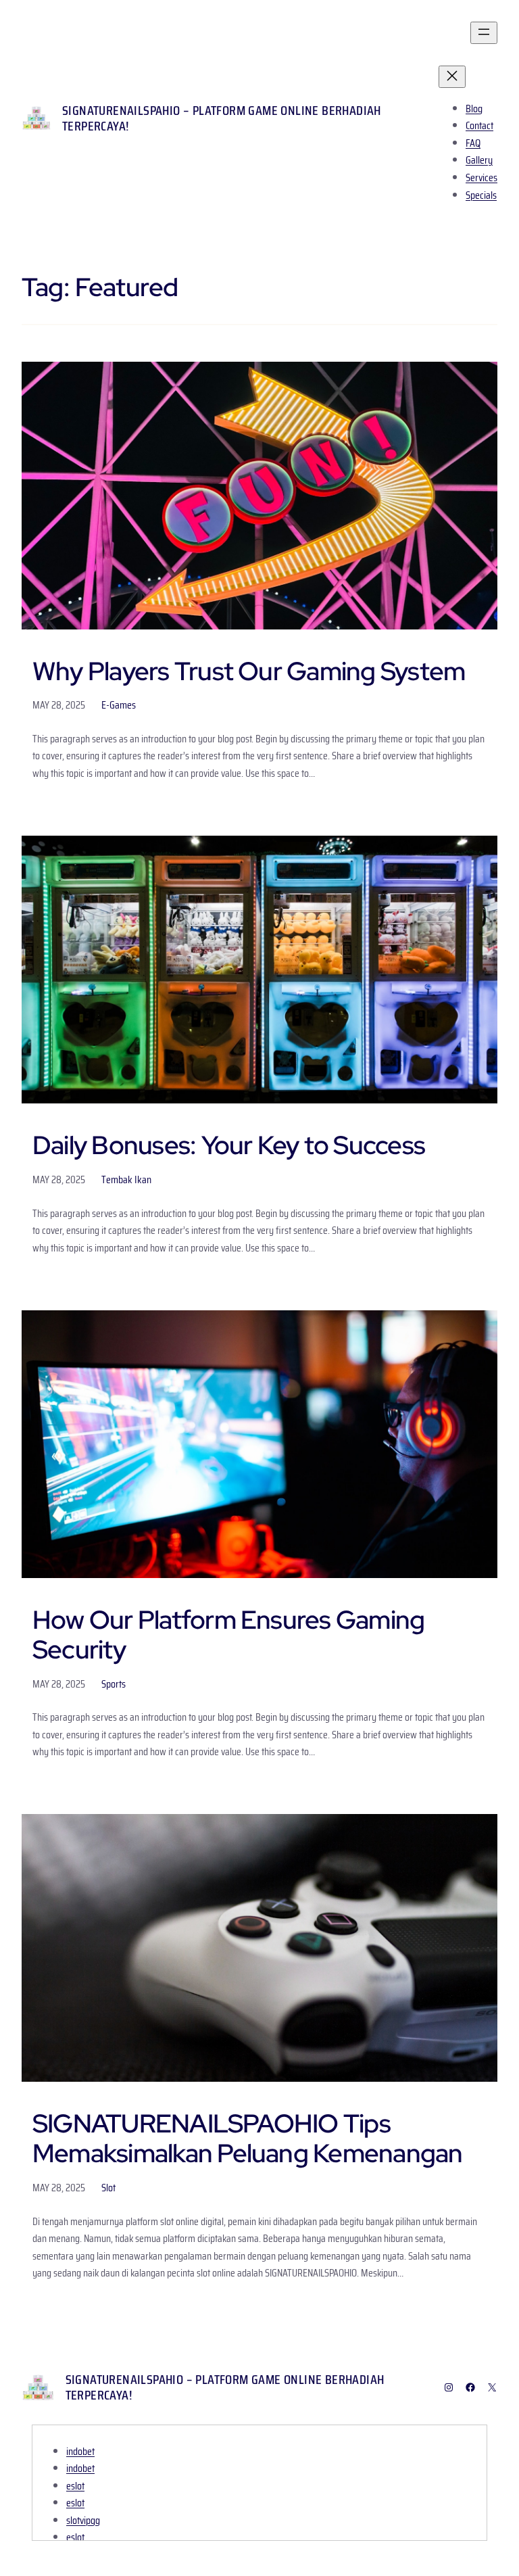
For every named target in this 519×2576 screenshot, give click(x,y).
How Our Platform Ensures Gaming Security (228, 1635)
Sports (114, 1684)
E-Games (119, 705)
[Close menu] (452, 77)
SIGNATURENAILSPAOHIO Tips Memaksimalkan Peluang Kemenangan (248, 2139)
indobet (80, 2451)
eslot (75, 2486)
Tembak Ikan (126, 1179)
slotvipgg (83, 2520)
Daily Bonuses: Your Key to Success (229, 1145)
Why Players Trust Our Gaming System (249, 671)
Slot (108, 2188)
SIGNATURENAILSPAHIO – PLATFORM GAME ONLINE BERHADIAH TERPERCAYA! (222, 118)
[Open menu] (484, 33)
